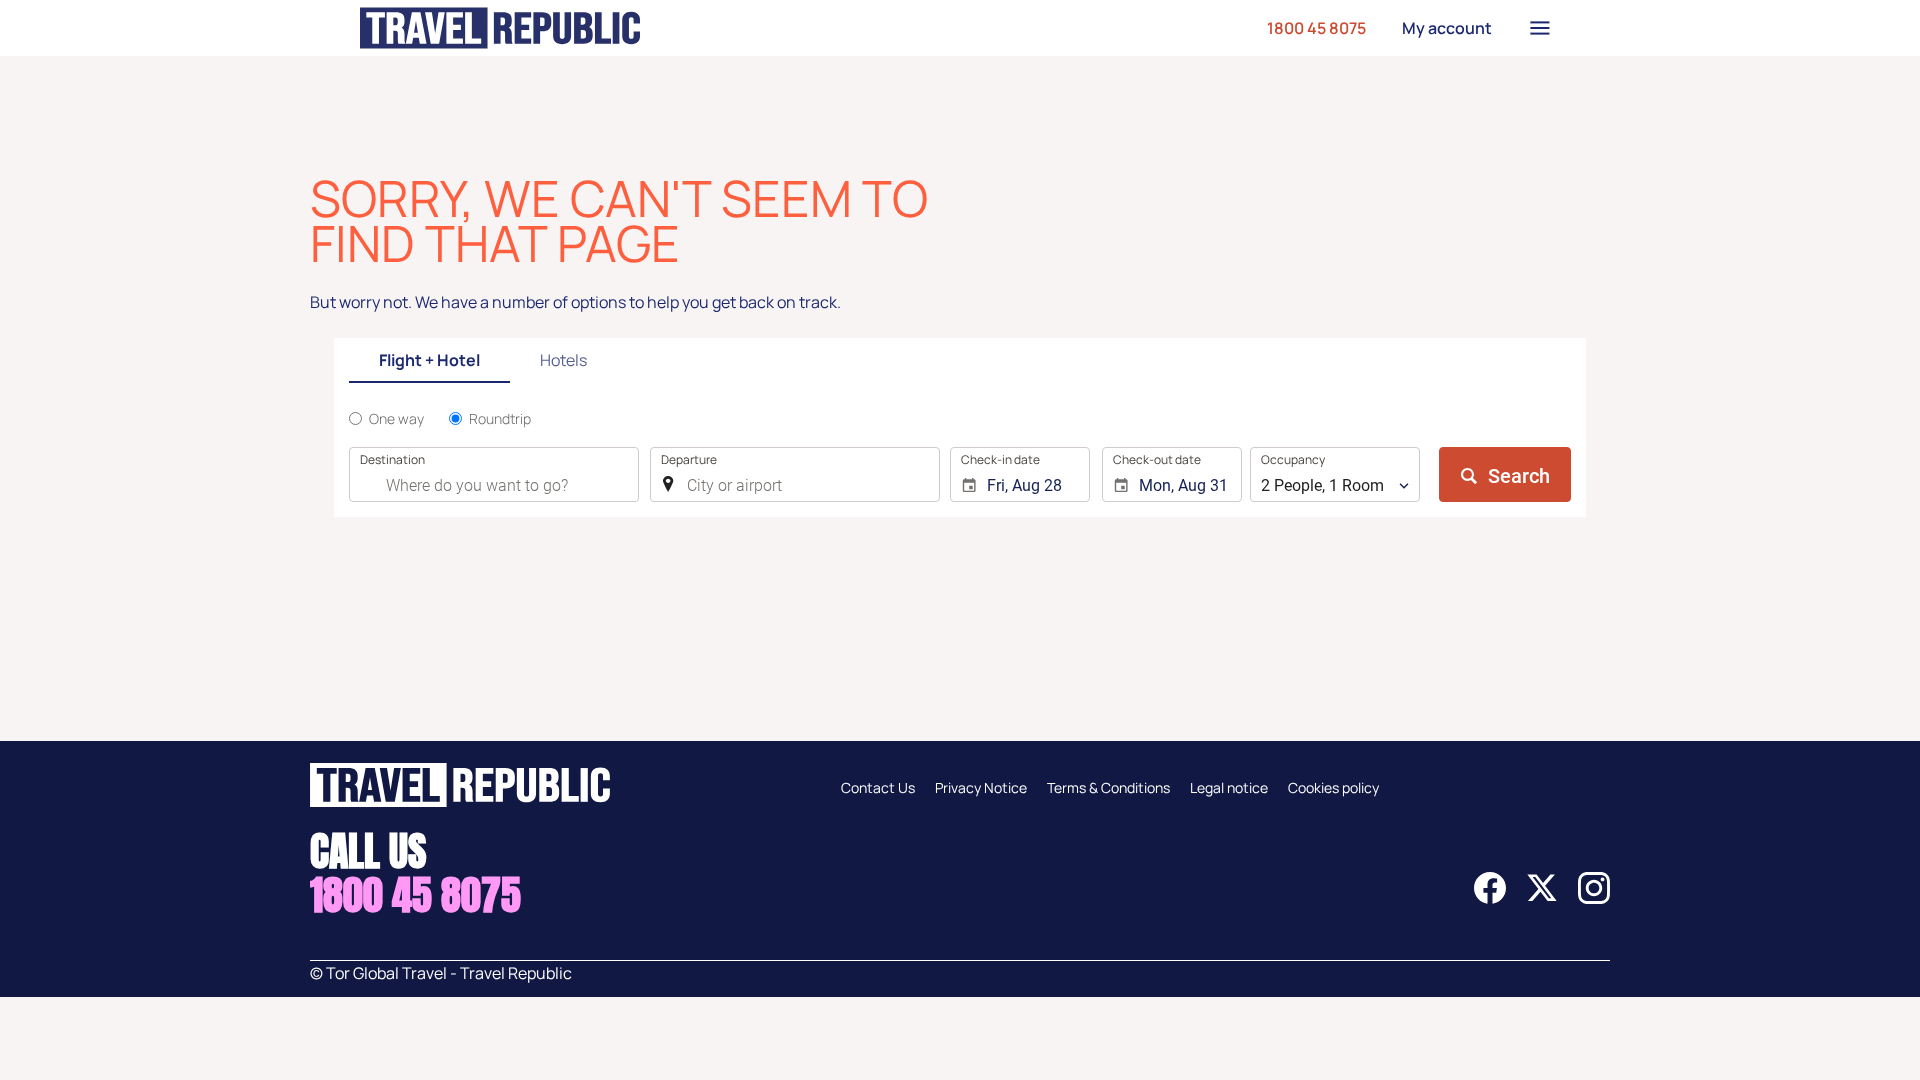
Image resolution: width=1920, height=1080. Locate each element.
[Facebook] (1490, 898)
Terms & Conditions (1108, 787)
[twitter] (1542, 898)
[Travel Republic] (500, 28)
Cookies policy (1333, 787)
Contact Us (878, 787)
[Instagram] (1594, 898)
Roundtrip (500, 418)
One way (396, 418)
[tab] (429, 361)
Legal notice (1229, 787)
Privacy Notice (981, 787)
